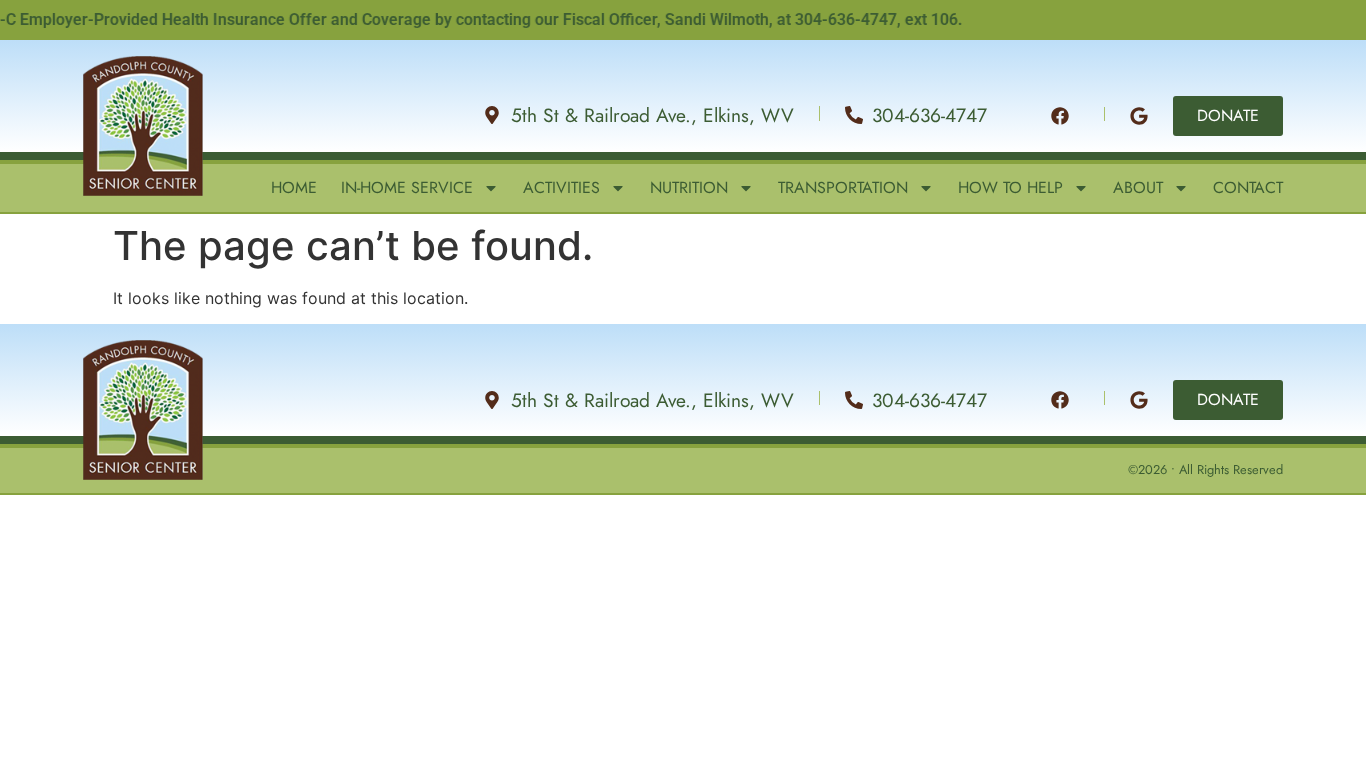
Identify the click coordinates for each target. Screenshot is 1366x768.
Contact (1248, 188)
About (1138, 188)
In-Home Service (407, 188)
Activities (561, 188)
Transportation (843, 188)
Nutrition (689, 188)
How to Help (1010, 188)
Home (294, 188)
